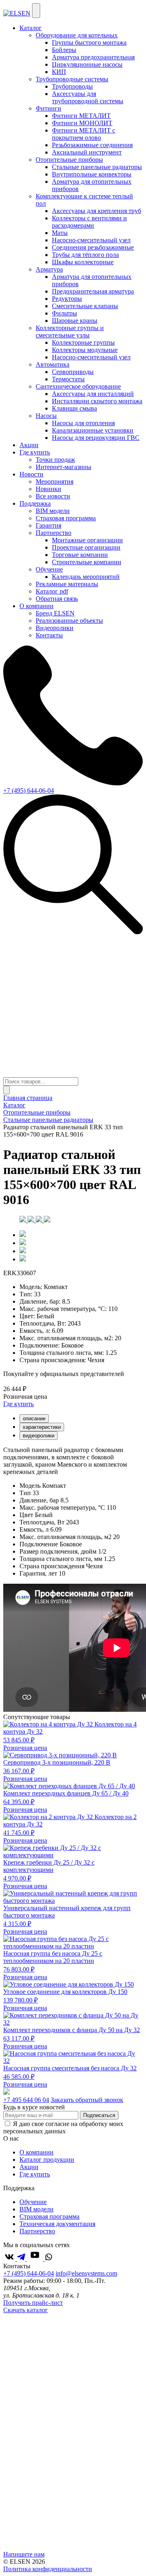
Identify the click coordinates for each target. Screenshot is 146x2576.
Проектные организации (86, 547)
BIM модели (53, 511)
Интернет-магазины (63, 467)
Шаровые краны (75, 321)
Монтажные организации (87, 540)
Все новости (53, 496)
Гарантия (48, 525)
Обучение (33, 2202)
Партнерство (37, 2231)
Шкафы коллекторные (83, 262)
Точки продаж (55, 460)
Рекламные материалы (67, 584)
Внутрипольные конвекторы (92, 174)
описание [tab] (34, 1418)
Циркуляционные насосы (87, 64)
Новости (31, 474)
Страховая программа (66, 518)
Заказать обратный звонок (87, 2100)
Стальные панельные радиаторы (97, 167)
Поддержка (35, 503)
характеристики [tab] (42, 1427)
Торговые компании (80, 555)
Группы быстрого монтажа (89, 42)
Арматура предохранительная (93, 57)
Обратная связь (57, 599)
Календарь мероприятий (86, 577)
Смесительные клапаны (85, 306)
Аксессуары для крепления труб (97, 211)
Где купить (35, 452)
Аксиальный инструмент (87, 152)
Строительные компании (87, 562)
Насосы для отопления (83, 423)
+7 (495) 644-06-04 (29, 790)
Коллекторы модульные (85, 350)
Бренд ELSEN (55, 613)
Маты (60, 233)
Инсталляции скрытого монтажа (97, 401)
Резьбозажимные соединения (92, 145)
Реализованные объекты (69, 621)
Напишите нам (24, 2554)
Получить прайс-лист (33, 2303)
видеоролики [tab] (39, 1436)
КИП (59, 72)
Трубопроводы (72, 86)
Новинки (48, 489)
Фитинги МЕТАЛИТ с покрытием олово (84, 134)
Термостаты (68, 379)
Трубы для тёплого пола (85, 255)
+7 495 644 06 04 (26, 2100)
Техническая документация (57, 2224)
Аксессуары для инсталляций (93, 394)
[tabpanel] (73, 1461)
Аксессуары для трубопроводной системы (88, 97)
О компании (36, 606)
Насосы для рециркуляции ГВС (96, 438)
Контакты (49, 635)
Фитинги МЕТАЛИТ (81, 116)
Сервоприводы (73, 372)
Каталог (31, 28)
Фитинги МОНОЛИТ (82, 123)
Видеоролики (55, 628)
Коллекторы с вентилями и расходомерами (89, 222)
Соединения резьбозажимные (93, 247)
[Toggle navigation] (36, 11)
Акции (29, 445)
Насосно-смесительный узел (91, 240)
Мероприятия (55, 482)
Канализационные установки (93, 430)
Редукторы (67, 299)
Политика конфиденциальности (48, 2569)
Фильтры (64, 313)
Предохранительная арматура (93, 291)
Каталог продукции (47, 2160)
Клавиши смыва (74, 408)
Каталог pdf (52, 591)
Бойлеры (64, 50)
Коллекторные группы (83, 342)
